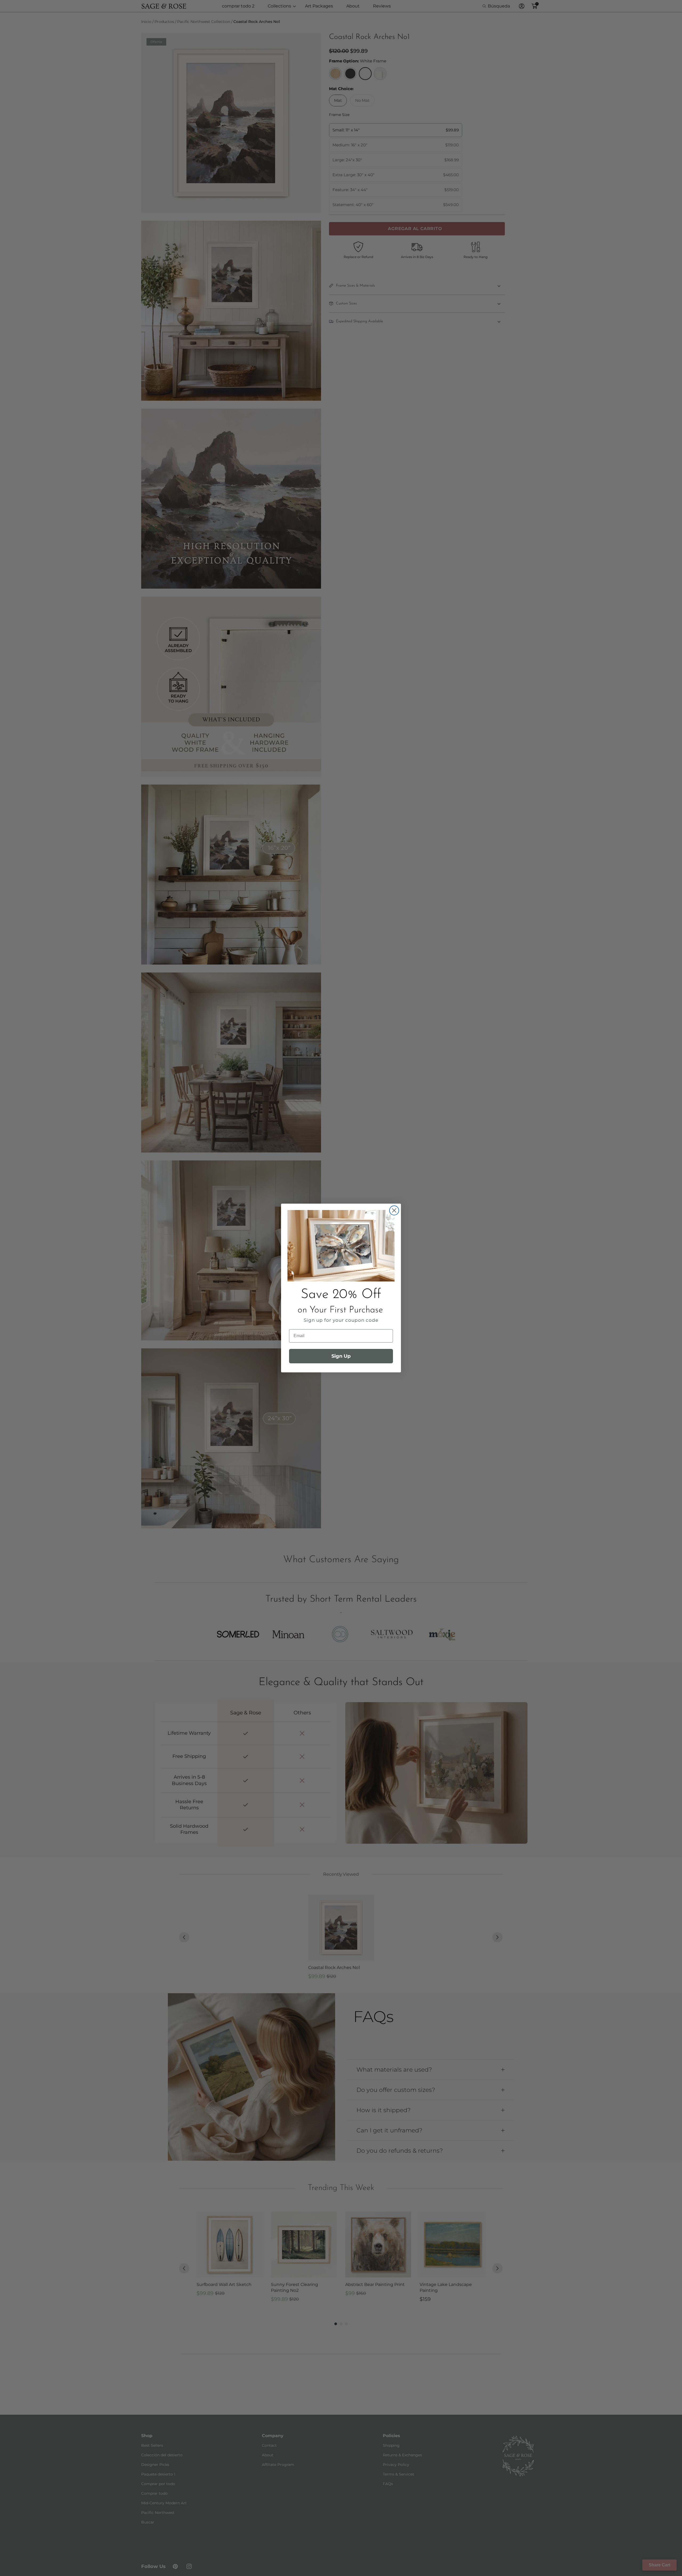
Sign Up (341, 1356)
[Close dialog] (394, 1210)
